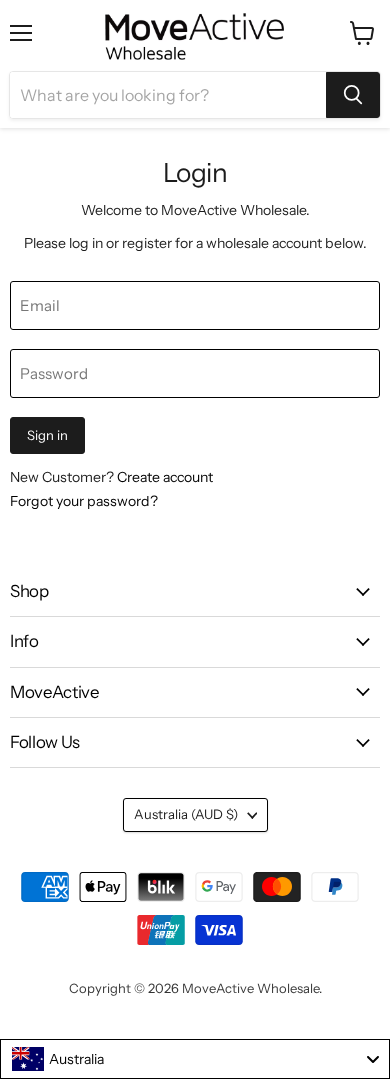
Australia (186, 814)
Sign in (47, 435)
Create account (165, 477)
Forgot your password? (84, 501)
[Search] (353, 95)
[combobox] (195, 1059)
